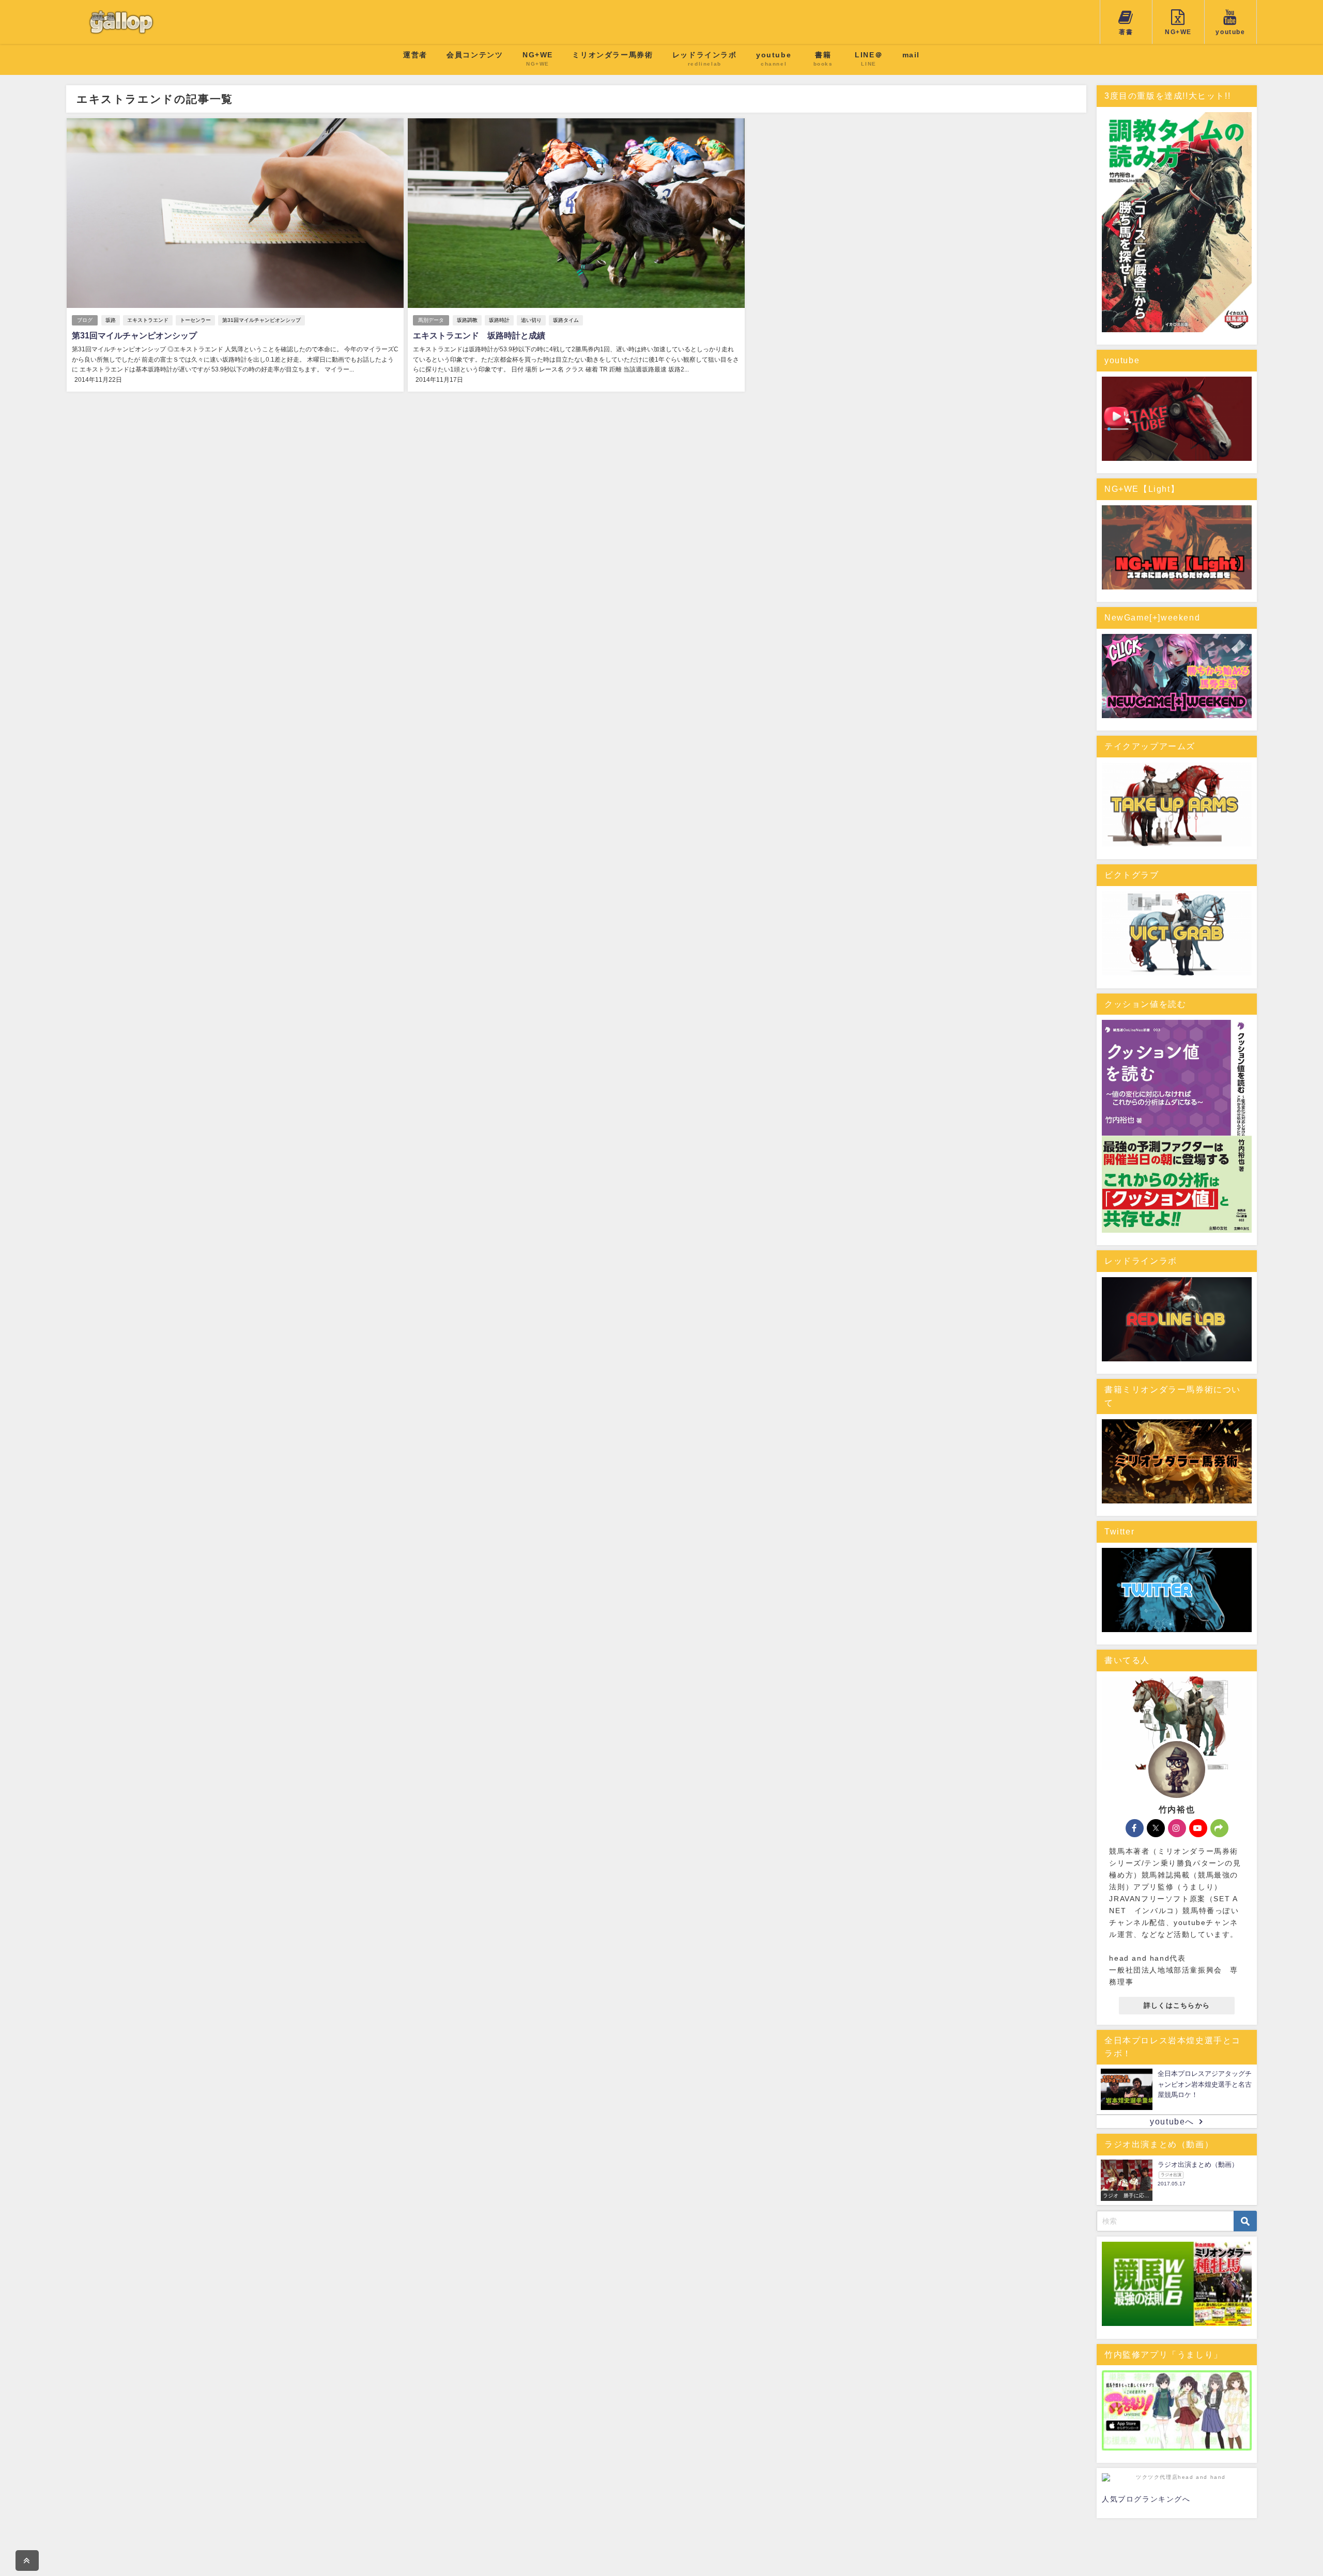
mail (911, 55)
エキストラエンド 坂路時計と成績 (479, 336)
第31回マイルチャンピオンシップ (261, 320)
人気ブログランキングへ (1146, 2499)
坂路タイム (566, 320)
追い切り (531, 320)
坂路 (111, 320)
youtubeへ (1172, 2122)
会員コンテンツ (475, 55)
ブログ (85, 320)
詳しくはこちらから (1177, 2005)
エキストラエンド (148, 320)
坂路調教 (467, 320)
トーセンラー (195, 320)
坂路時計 (499, 320)
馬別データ (431, 320)
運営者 (415, 55)
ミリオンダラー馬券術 (612, 55)
